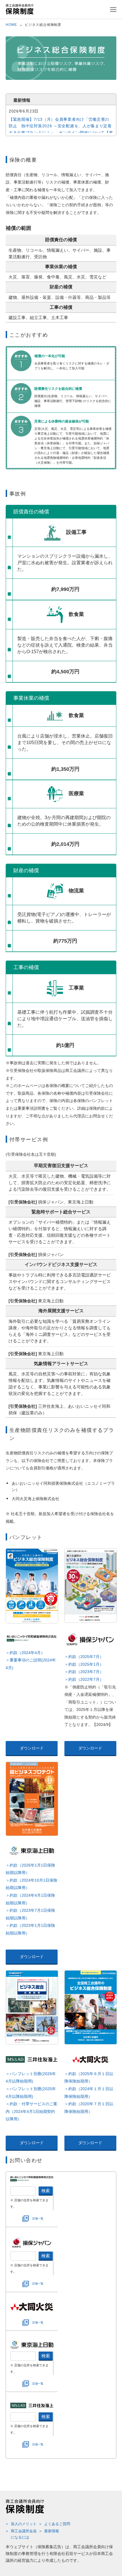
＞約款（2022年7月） (84, 1679)
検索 (46, 2191)
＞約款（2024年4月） (25, 1653)
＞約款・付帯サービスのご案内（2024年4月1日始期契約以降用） (31, 2111)
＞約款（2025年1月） (84, 1664)
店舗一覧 (38, 2218)
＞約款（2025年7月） (84, 1657)
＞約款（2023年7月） (84, 1672)
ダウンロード (32, 1748)
